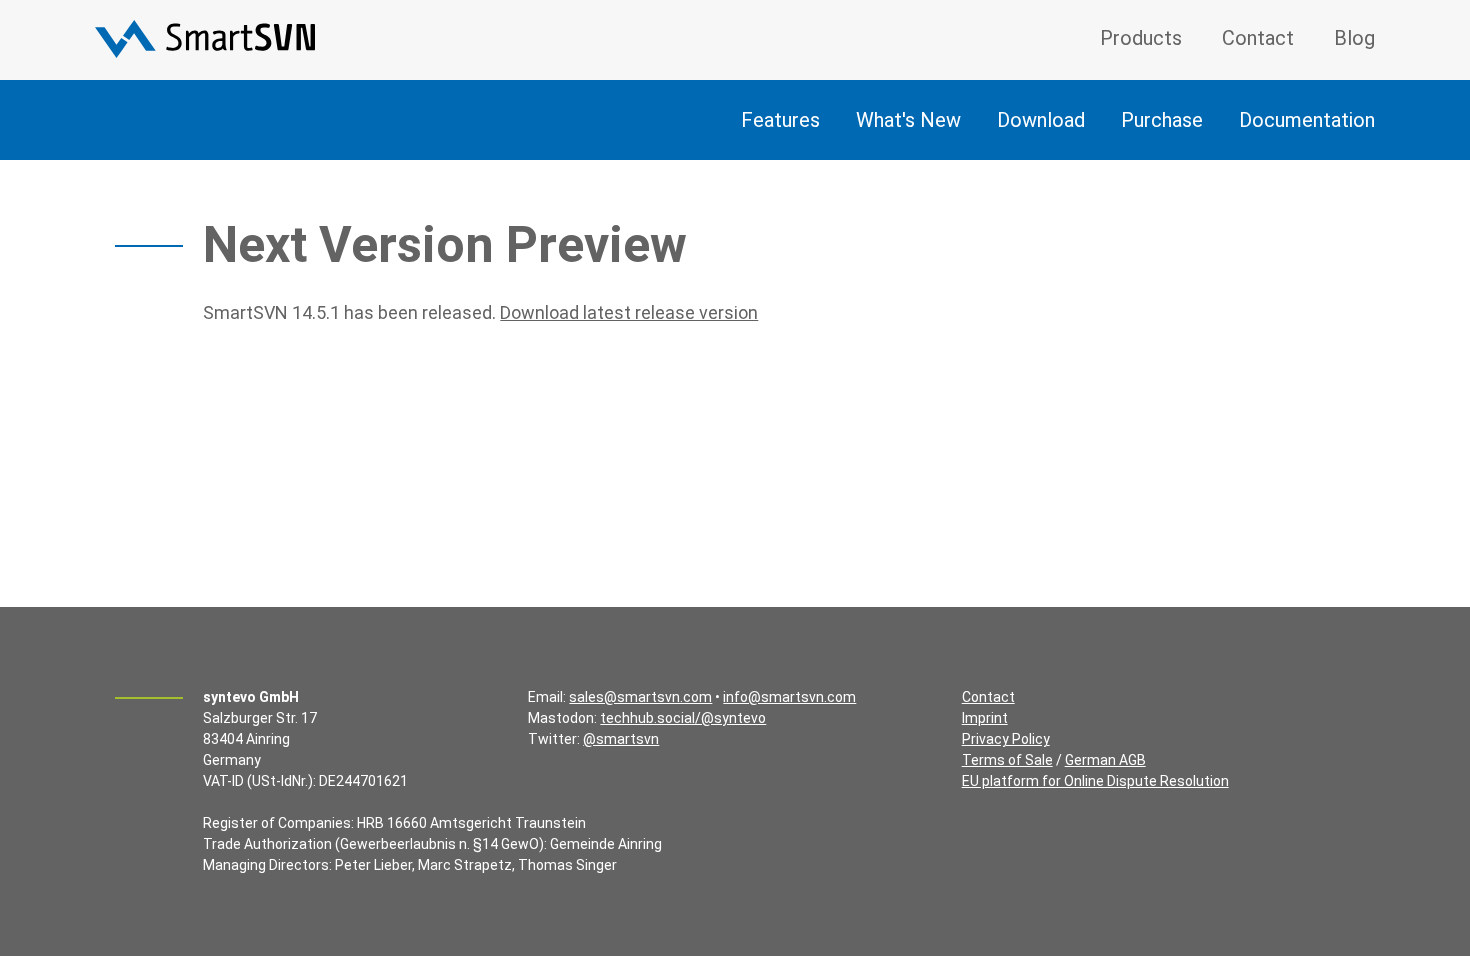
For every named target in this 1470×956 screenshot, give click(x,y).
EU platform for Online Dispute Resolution (1095, 781)
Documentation (1307, 120)
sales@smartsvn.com (640, 697)
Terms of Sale (1007, 760)
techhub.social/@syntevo (683, 718)
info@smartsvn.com (789, 697)
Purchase (1162, 120)
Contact (1258, 38)
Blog (1354, 38)
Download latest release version (629, 312)
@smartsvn (621, 739)
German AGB (1105, 760)
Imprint (985, 718)
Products (1141, 38)
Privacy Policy (1006, 739)
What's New (908, 120)
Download (1041, 120)
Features (780, 120)
